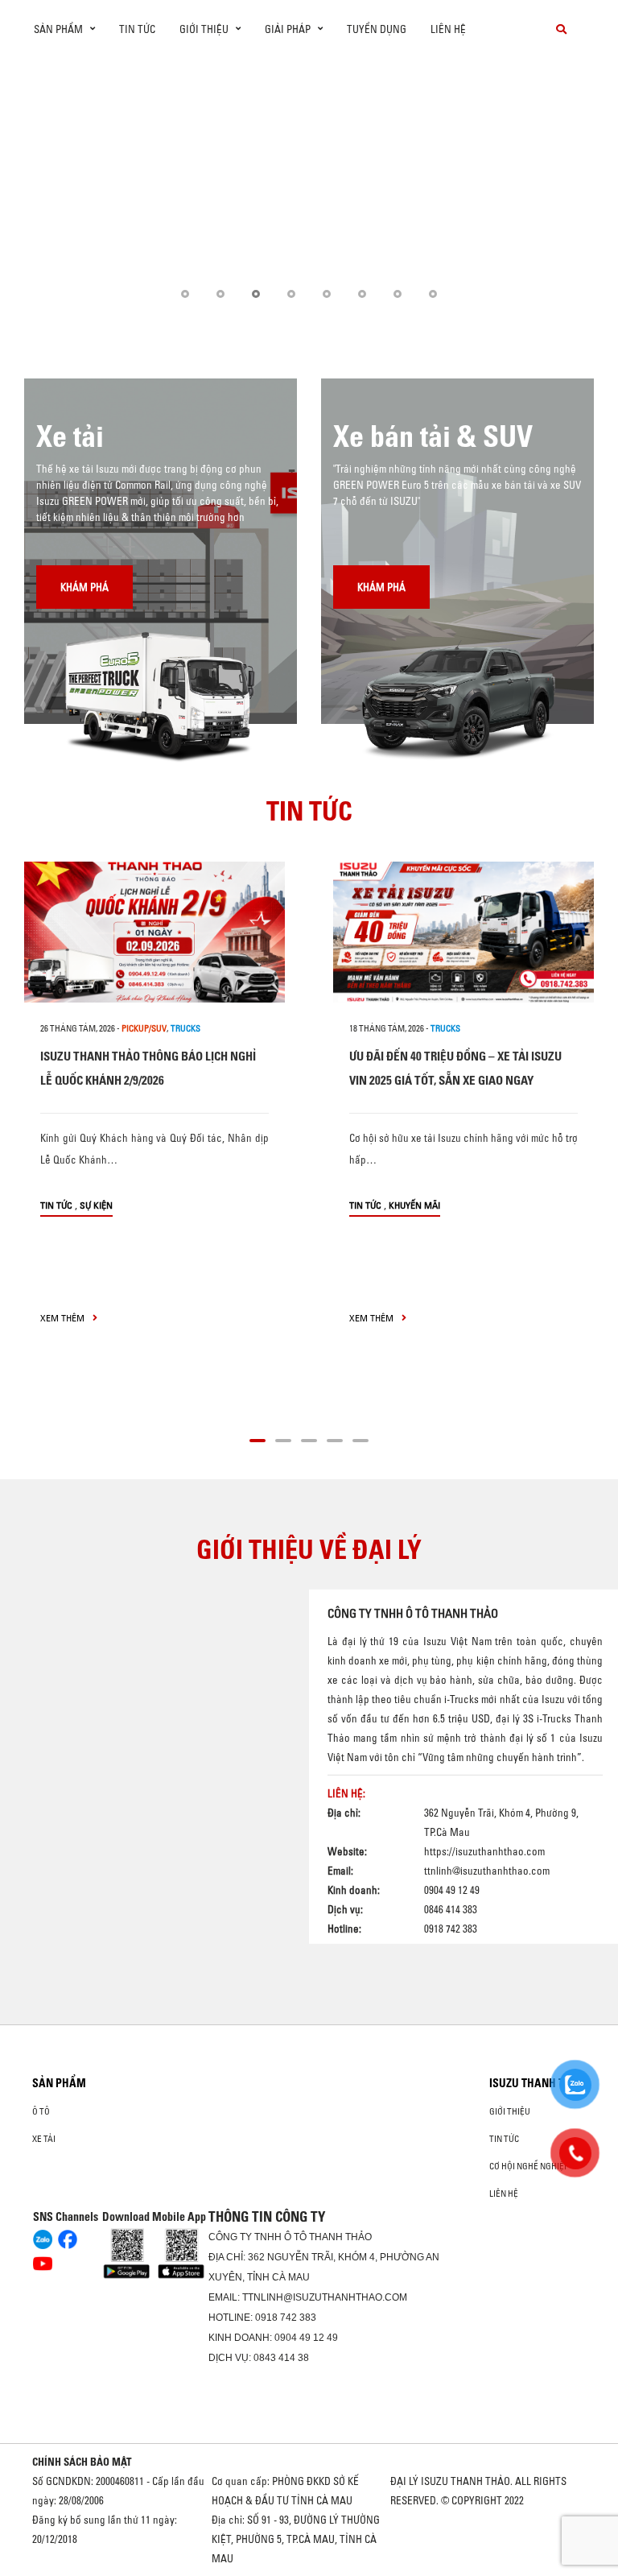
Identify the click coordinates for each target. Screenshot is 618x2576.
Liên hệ (448, 29)
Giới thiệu (510, 2111)
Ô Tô (41, 2111)
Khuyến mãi (414, 1205)
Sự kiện (96, 1205)
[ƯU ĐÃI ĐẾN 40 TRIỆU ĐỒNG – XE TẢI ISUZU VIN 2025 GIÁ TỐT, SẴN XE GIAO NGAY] (463, 932)
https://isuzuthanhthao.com (484, 1851)
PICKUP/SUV (144, 1028)
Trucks (185, 1028)
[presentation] (45, 191)
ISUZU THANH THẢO (538, 2083)
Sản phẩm (59, 2083)
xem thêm (64, 1318)
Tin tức (137, 29)
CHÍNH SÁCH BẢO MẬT (82, 2462)
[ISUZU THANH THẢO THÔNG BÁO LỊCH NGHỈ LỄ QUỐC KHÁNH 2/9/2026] (154, 932)
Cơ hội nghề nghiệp (529, 2166)
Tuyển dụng (377, 29)
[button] (185, 294)
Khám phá (84, 587)
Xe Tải (44, 2139)
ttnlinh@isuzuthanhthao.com (487, 1871)
